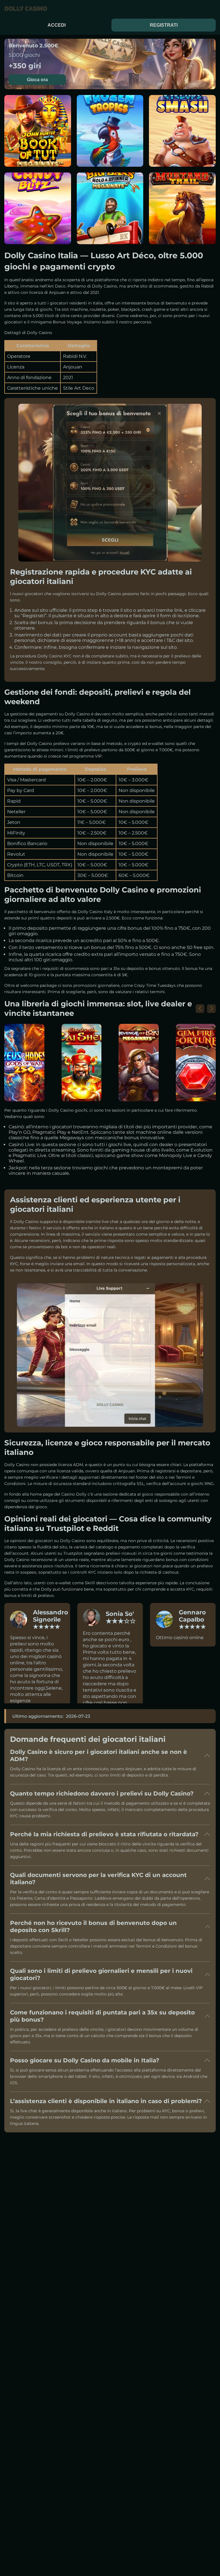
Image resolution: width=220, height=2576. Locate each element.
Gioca (38, 134)
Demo (38, 148)
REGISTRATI (164, 25)
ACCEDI (57, 25)
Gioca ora (37, 80)
